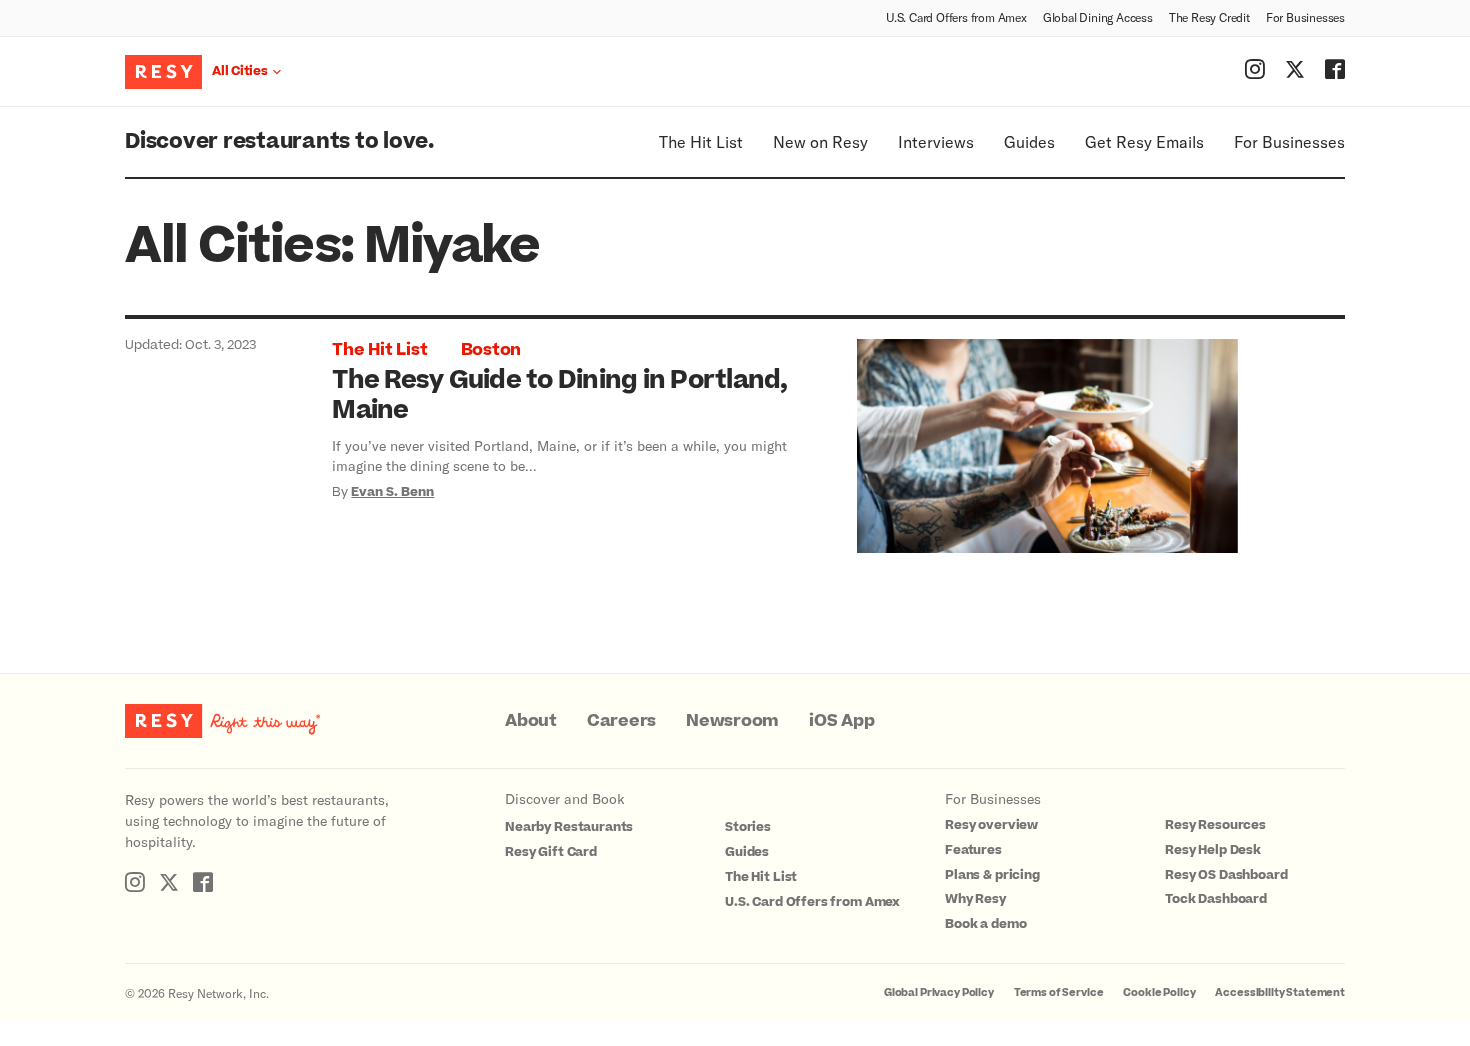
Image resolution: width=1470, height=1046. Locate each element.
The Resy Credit (1209, 17)
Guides (1029, 141)
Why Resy (975, 899)
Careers (621, 721)
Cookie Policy (1159, 992)
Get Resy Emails (1144, 141)
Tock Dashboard (1216, 899)
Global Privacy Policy (939, 992)
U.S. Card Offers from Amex (956, 17)
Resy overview (991, 825)
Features (973, 850)
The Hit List (701, 141)
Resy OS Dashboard (1226, 875)
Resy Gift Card (551, 852)
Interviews (936, 141)
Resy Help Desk (1213, 850)
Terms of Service (1059, 992)
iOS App (841, 721)
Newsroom (732, 721)
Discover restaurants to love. (279, 141)
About (531, 721)
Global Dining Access (1098, 17)
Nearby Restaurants (569, 827)
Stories (748, 827)
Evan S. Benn (392, 492)
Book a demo (985, 924)
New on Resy (820, 141)
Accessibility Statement (1280, 992)
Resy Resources (1215, 825)
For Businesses (1305, 17)
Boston (491, 350)
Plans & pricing (992, 875)
